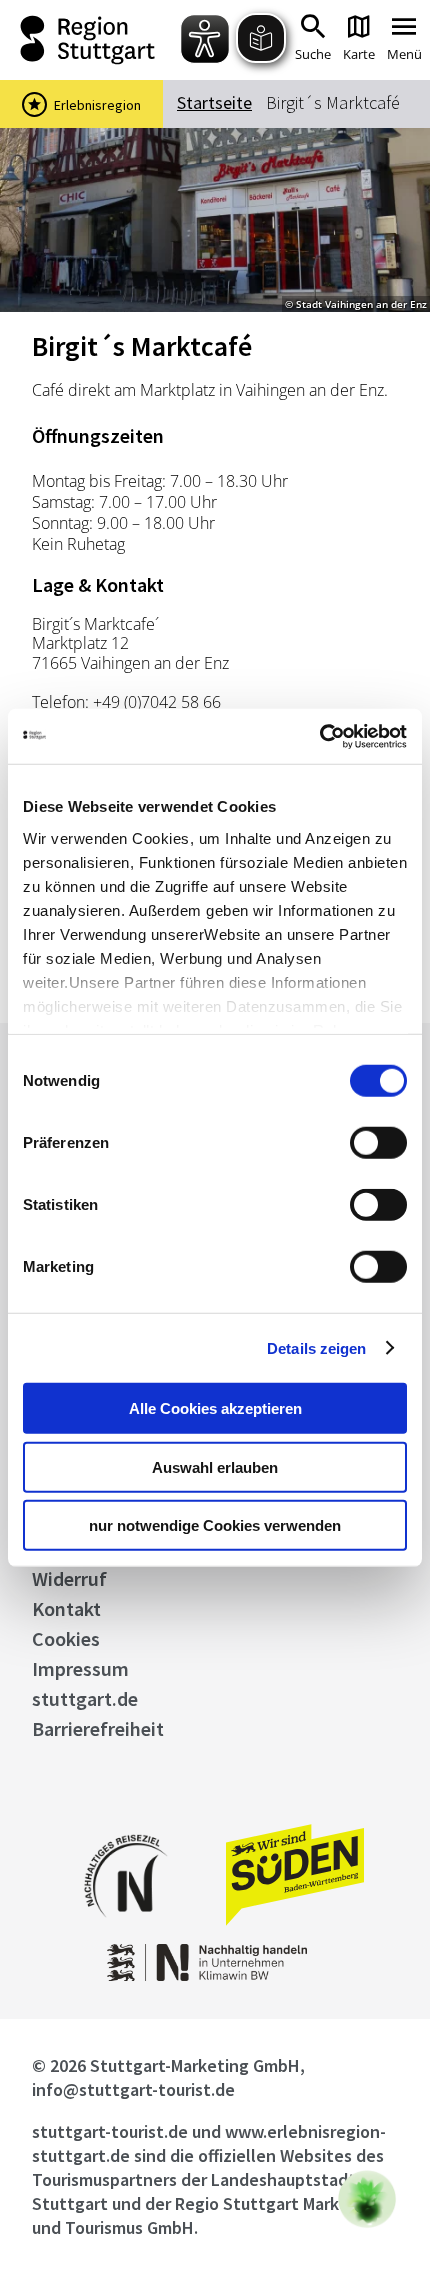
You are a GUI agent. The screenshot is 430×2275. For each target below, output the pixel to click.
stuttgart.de (85, 1698)
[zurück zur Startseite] (93, 40)
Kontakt (66, 1608)
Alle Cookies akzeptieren (215, 1408)
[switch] (378, 1143)
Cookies (66, 1638)
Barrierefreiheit (98, 1728)
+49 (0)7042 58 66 (157, 702)
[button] (367, 2199)
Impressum (80, 1668)
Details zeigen (316, 1347)
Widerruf (69, 1578)
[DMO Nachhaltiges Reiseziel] (126, 1930)
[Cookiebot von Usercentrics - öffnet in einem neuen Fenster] (319, 736)
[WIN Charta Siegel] (215, 1975)
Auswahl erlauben (215, 1466)
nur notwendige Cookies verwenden (215, 1525)
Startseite (214, 102)
